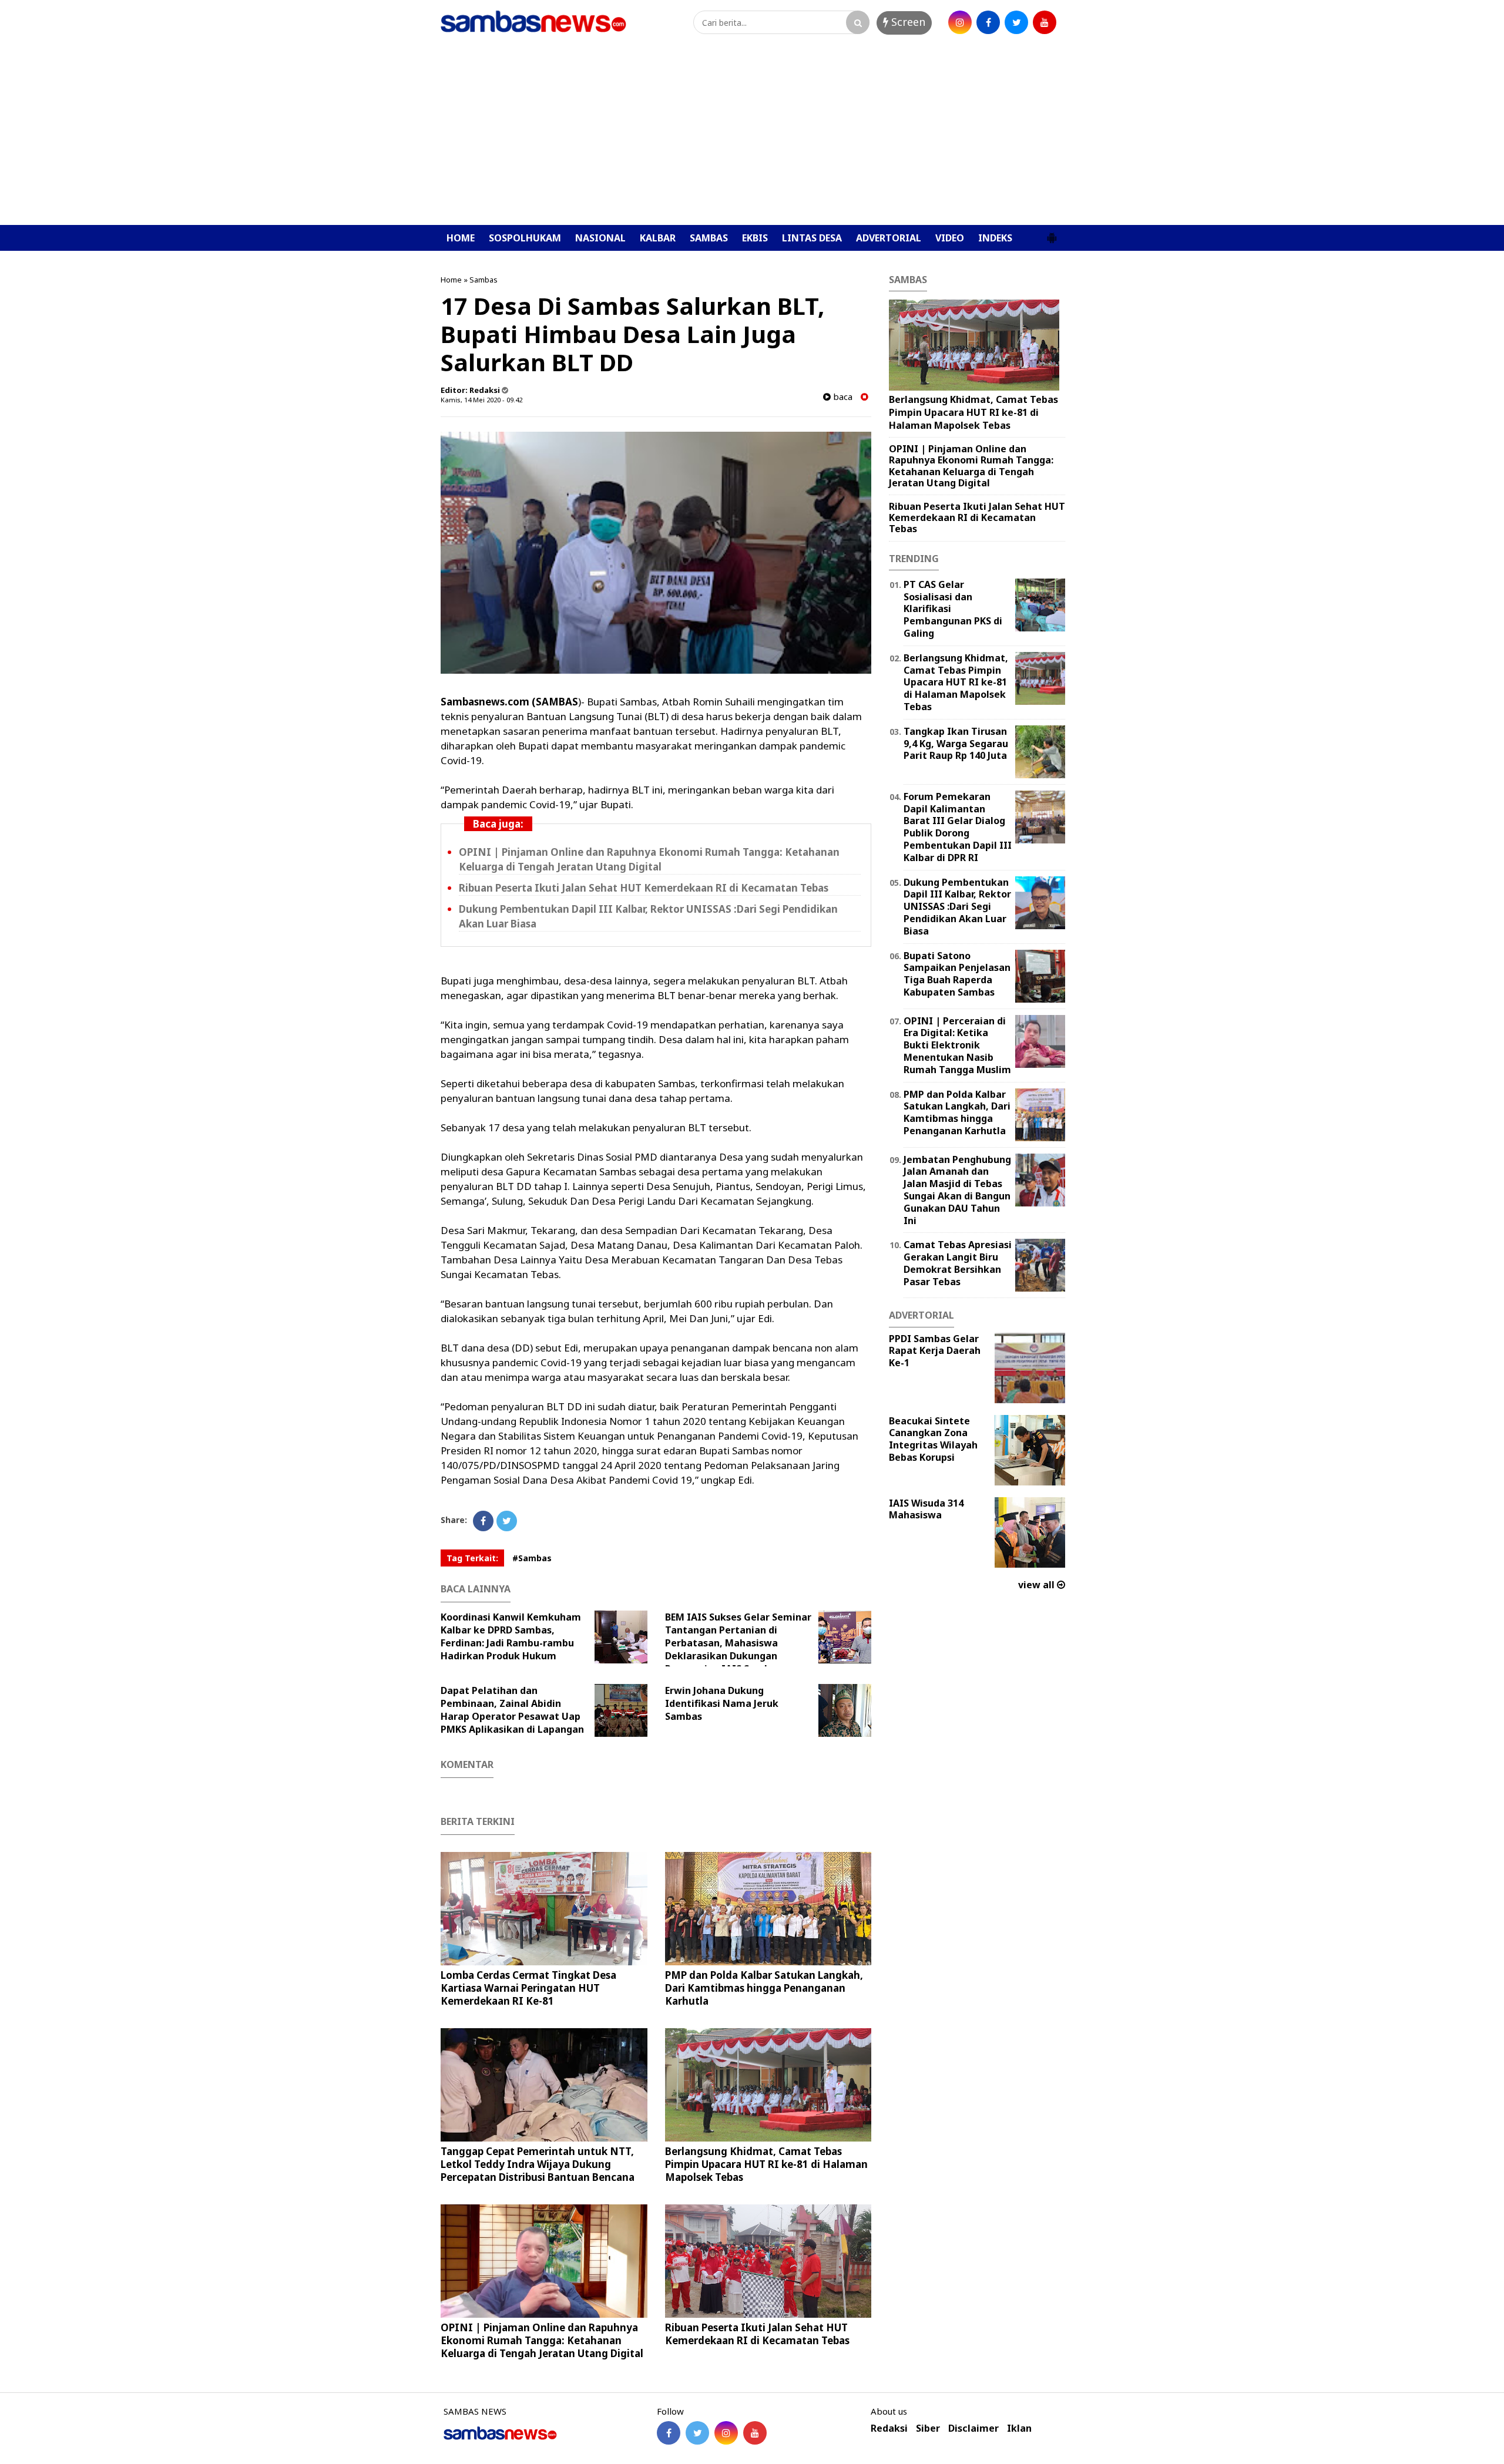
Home (451, 280)
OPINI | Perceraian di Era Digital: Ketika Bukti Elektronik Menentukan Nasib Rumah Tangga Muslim (957, 1045)
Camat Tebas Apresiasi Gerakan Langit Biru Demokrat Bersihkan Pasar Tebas (958, 1263)
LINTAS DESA (812, 238)
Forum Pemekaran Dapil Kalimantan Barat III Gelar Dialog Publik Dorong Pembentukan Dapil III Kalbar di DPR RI (958, 827)
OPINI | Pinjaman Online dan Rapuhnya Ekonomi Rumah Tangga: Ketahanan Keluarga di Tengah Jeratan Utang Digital (649, 859)
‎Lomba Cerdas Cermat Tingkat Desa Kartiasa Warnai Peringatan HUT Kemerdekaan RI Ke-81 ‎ (528, 1988)
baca (842, 397)
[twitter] (1016, 22)
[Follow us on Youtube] (755, 2433)
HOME (461, 238)
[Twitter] (507, 1521)
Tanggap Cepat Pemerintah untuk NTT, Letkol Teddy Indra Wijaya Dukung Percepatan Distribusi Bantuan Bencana (538, 2164)
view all (1038, 1585)
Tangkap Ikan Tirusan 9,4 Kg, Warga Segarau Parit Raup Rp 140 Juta (956, 744)
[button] (1052, 233)
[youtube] (1045, 22)
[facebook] (988, 22)
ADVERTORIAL (889, 238)
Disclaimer (973, 2428)
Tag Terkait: (472, 1558)
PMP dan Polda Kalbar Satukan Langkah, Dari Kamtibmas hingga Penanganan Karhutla (764, 1988)
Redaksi (889, 2428)
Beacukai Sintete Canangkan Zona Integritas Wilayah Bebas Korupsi (933, 1439)
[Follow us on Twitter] (697, 2433)
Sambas (484, 280)
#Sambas (532, 1558)
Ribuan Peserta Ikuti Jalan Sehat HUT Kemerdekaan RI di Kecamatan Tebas (644, 888)
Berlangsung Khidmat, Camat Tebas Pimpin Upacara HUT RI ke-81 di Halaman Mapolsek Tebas (766, 2164)
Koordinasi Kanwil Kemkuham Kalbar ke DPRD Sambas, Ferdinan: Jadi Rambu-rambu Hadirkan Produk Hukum (511, 1636)
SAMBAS (709, 238)
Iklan (1019, 2428)
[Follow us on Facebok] (669, 2433)
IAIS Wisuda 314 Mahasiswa (926, 1509)
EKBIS (755, 238)
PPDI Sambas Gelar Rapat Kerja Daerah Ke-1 (935, 1351)
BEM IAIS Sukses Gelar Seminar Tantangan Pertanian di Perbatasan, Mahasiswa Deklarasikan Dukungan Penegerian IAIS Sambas (738, 1643)
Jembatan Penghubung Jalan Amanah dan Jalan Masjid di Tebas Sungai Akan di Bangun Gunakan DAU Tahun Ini (957, 1190)
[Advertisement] (752, 137)
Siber (928, 2428)
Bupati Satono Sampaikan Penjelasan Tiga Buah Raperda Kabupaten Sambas (957, 974)
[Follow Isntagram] (726, 2433)
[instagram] (960, 22)
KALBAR (658, 238)
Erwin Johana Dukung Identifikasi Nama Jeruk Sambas (722, 1703)
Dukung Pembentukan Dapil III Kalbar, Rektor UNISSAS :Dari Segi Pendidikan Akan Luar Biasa (957, 907)
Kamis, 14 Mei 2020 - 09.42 (481, 400)
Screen (907, 22)
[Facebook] (483, 1521)
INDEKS (995, 238)
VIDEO (950, 238)
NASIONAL (600, 238)
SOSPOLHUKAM (525, 238)
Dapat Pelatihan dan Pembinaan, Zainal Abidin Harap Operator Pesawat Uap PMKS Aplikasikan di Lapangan (512, 1710)
